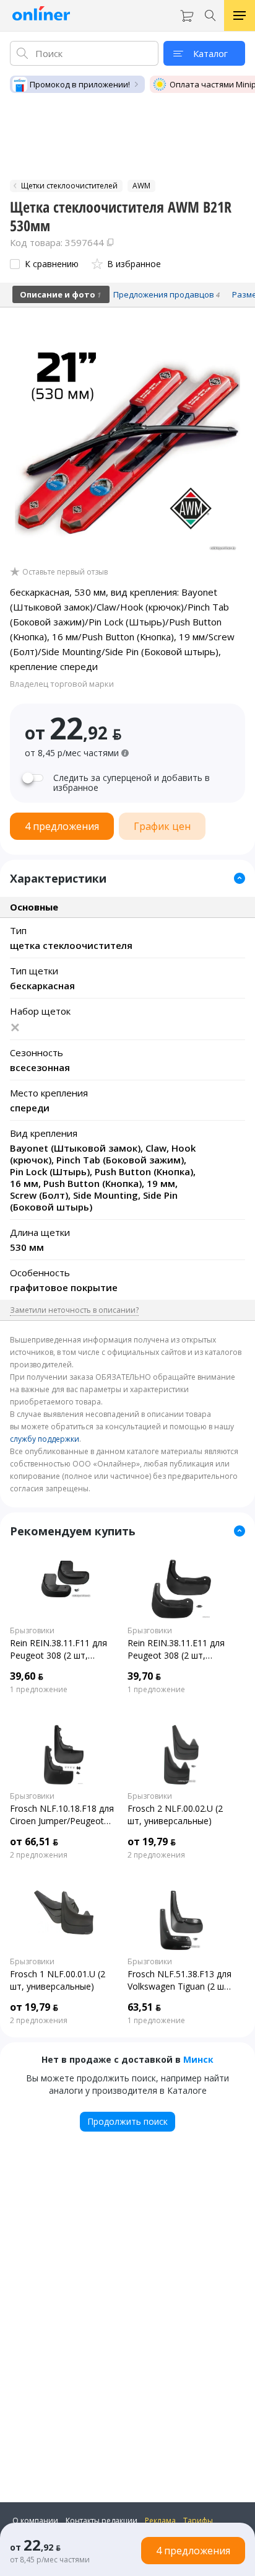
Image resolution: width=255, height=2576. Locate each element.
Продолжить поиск (127, 2121)
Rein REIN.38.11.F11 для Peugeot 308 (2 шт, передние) (58, 1649)
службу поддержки (45, 1439)
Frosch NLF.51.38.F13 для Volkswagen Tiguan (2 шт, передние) (179, 1980)
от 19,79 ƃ (152, 1842)
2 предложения (39, 1855)
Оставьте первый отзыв (65, 572)
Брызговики (32, 1631)
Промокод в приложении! (80, 84)
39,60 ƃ (27, 1676)
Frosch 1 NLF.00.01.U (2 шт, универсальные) (58, 1980)
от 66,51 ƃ (34, 1842)
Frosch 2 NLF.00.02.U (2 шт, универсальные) (175, 1815)
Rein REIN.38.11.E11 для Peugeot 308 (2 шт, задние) (176, 1649)
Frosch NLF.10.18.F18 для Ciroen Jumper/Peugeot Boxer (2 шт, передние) (62, 1815)
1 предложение (39, 1690)
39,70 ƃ (144, 1676)
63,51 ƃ (144, 2007)
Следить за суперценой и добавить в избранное (132, 783)
